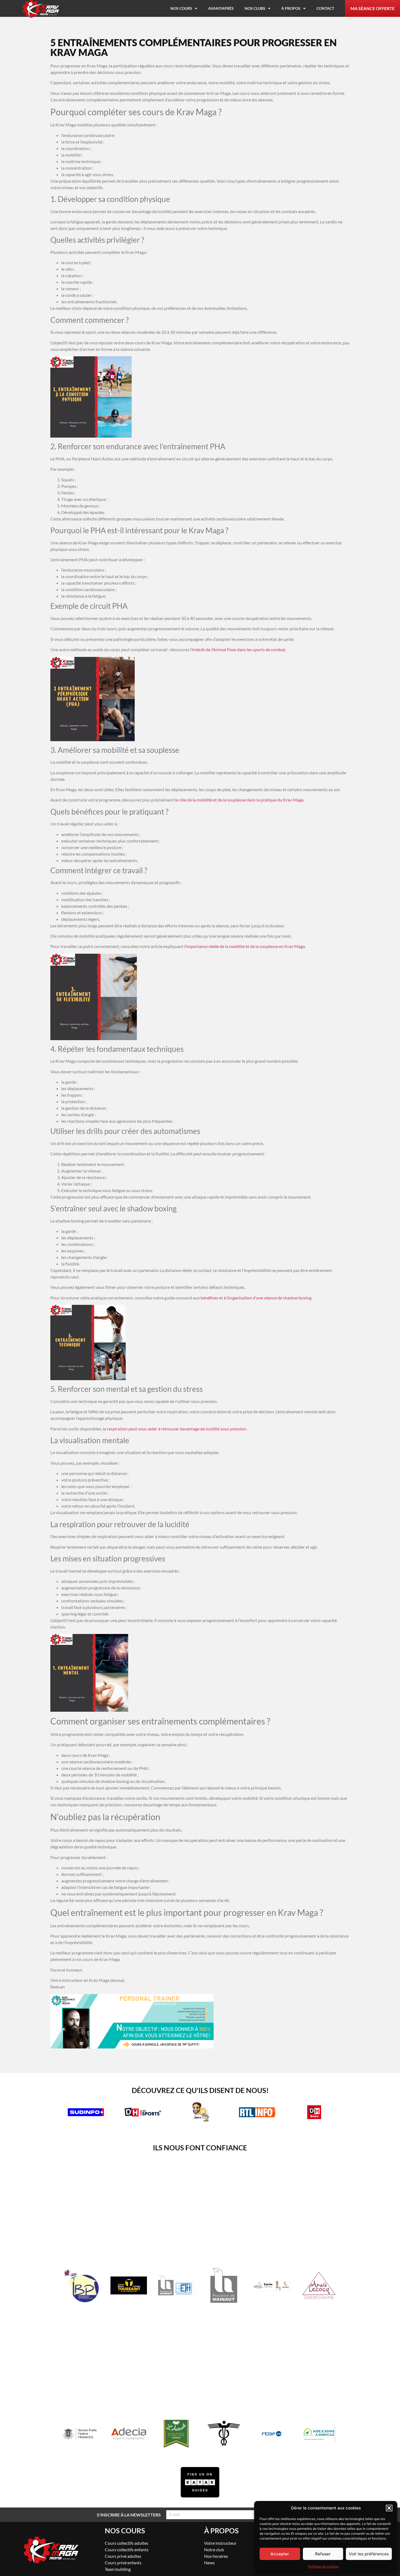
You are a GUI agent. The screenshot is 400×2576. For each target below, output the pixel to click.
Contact (325, 8)
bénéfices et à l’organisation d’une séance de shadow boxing (256, 1298)
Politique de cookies (323, 2566)
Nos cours (181, 8)
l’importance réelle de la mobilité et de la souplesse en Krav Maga (244, 946)
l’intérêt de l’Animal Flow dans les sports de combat (238, 649)
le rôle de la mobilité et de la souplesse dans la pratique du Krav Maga (239, 800)
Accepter (280, 2554)
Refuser (323, 2554)
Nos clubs (255, 8)
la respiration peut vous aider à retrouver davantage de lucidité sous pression (174, 1429)
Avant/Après (221, 8)
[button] (389, 2508)
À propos (291, 8)
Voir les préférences (369, 2554)
